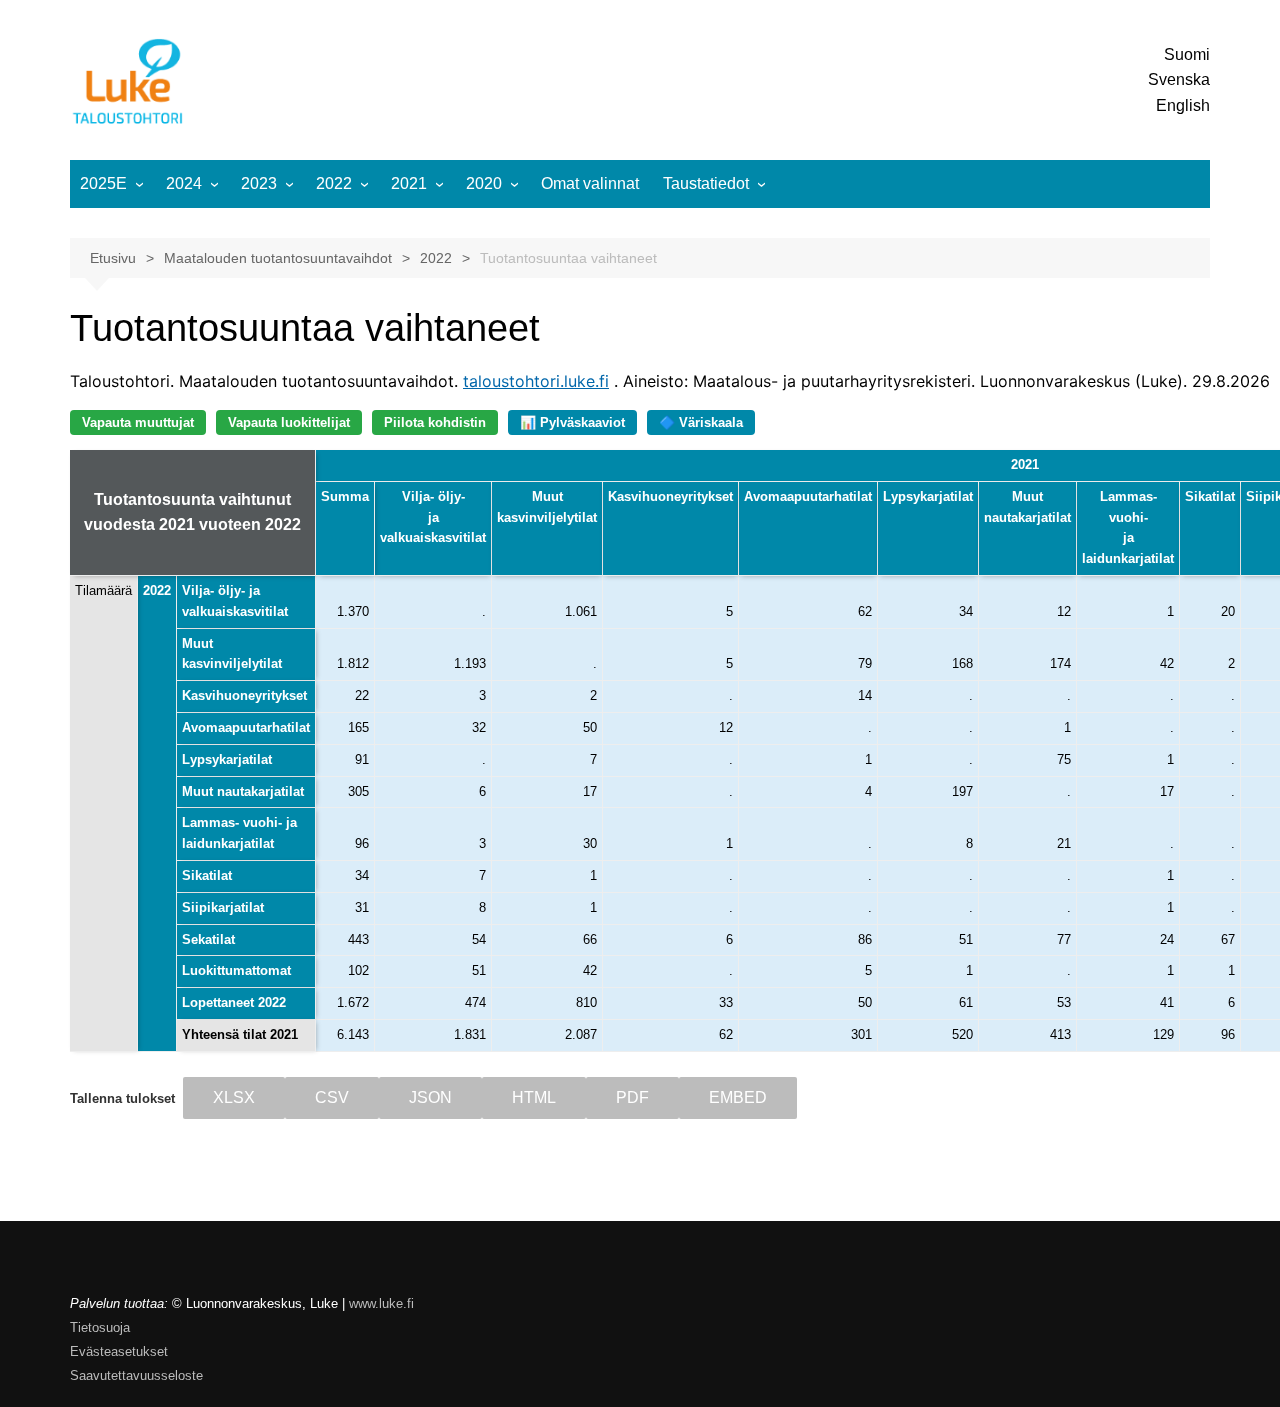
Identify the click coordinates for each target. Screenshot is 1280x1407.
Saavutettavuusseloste (136, 1375)
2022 (334, 183)
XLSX (234, 1097)
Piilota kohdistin (435, 422)
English (1183, 105)
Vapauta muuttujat (138, 422)
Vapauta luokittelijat (289, 422)
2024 (184, 183)
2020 (484, 183)
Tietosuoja (100, 1327)
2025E (103, 183)
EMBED (738, 1097)
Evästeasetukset (119, 1351)
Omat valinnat (590, 183)
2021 (409, 183)
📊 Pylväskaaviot (572, 422)
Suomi (1187, 54)
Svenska (1179, 79)
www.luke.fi (381, 1303)
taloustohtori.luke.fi (536, 381)
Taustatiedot (706, 183)
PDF (632, 1097)
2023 (259, 183)
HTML (534, 1097)
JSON (430, 1097)
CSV (332, 1097)
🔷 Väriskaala (701, 422)
